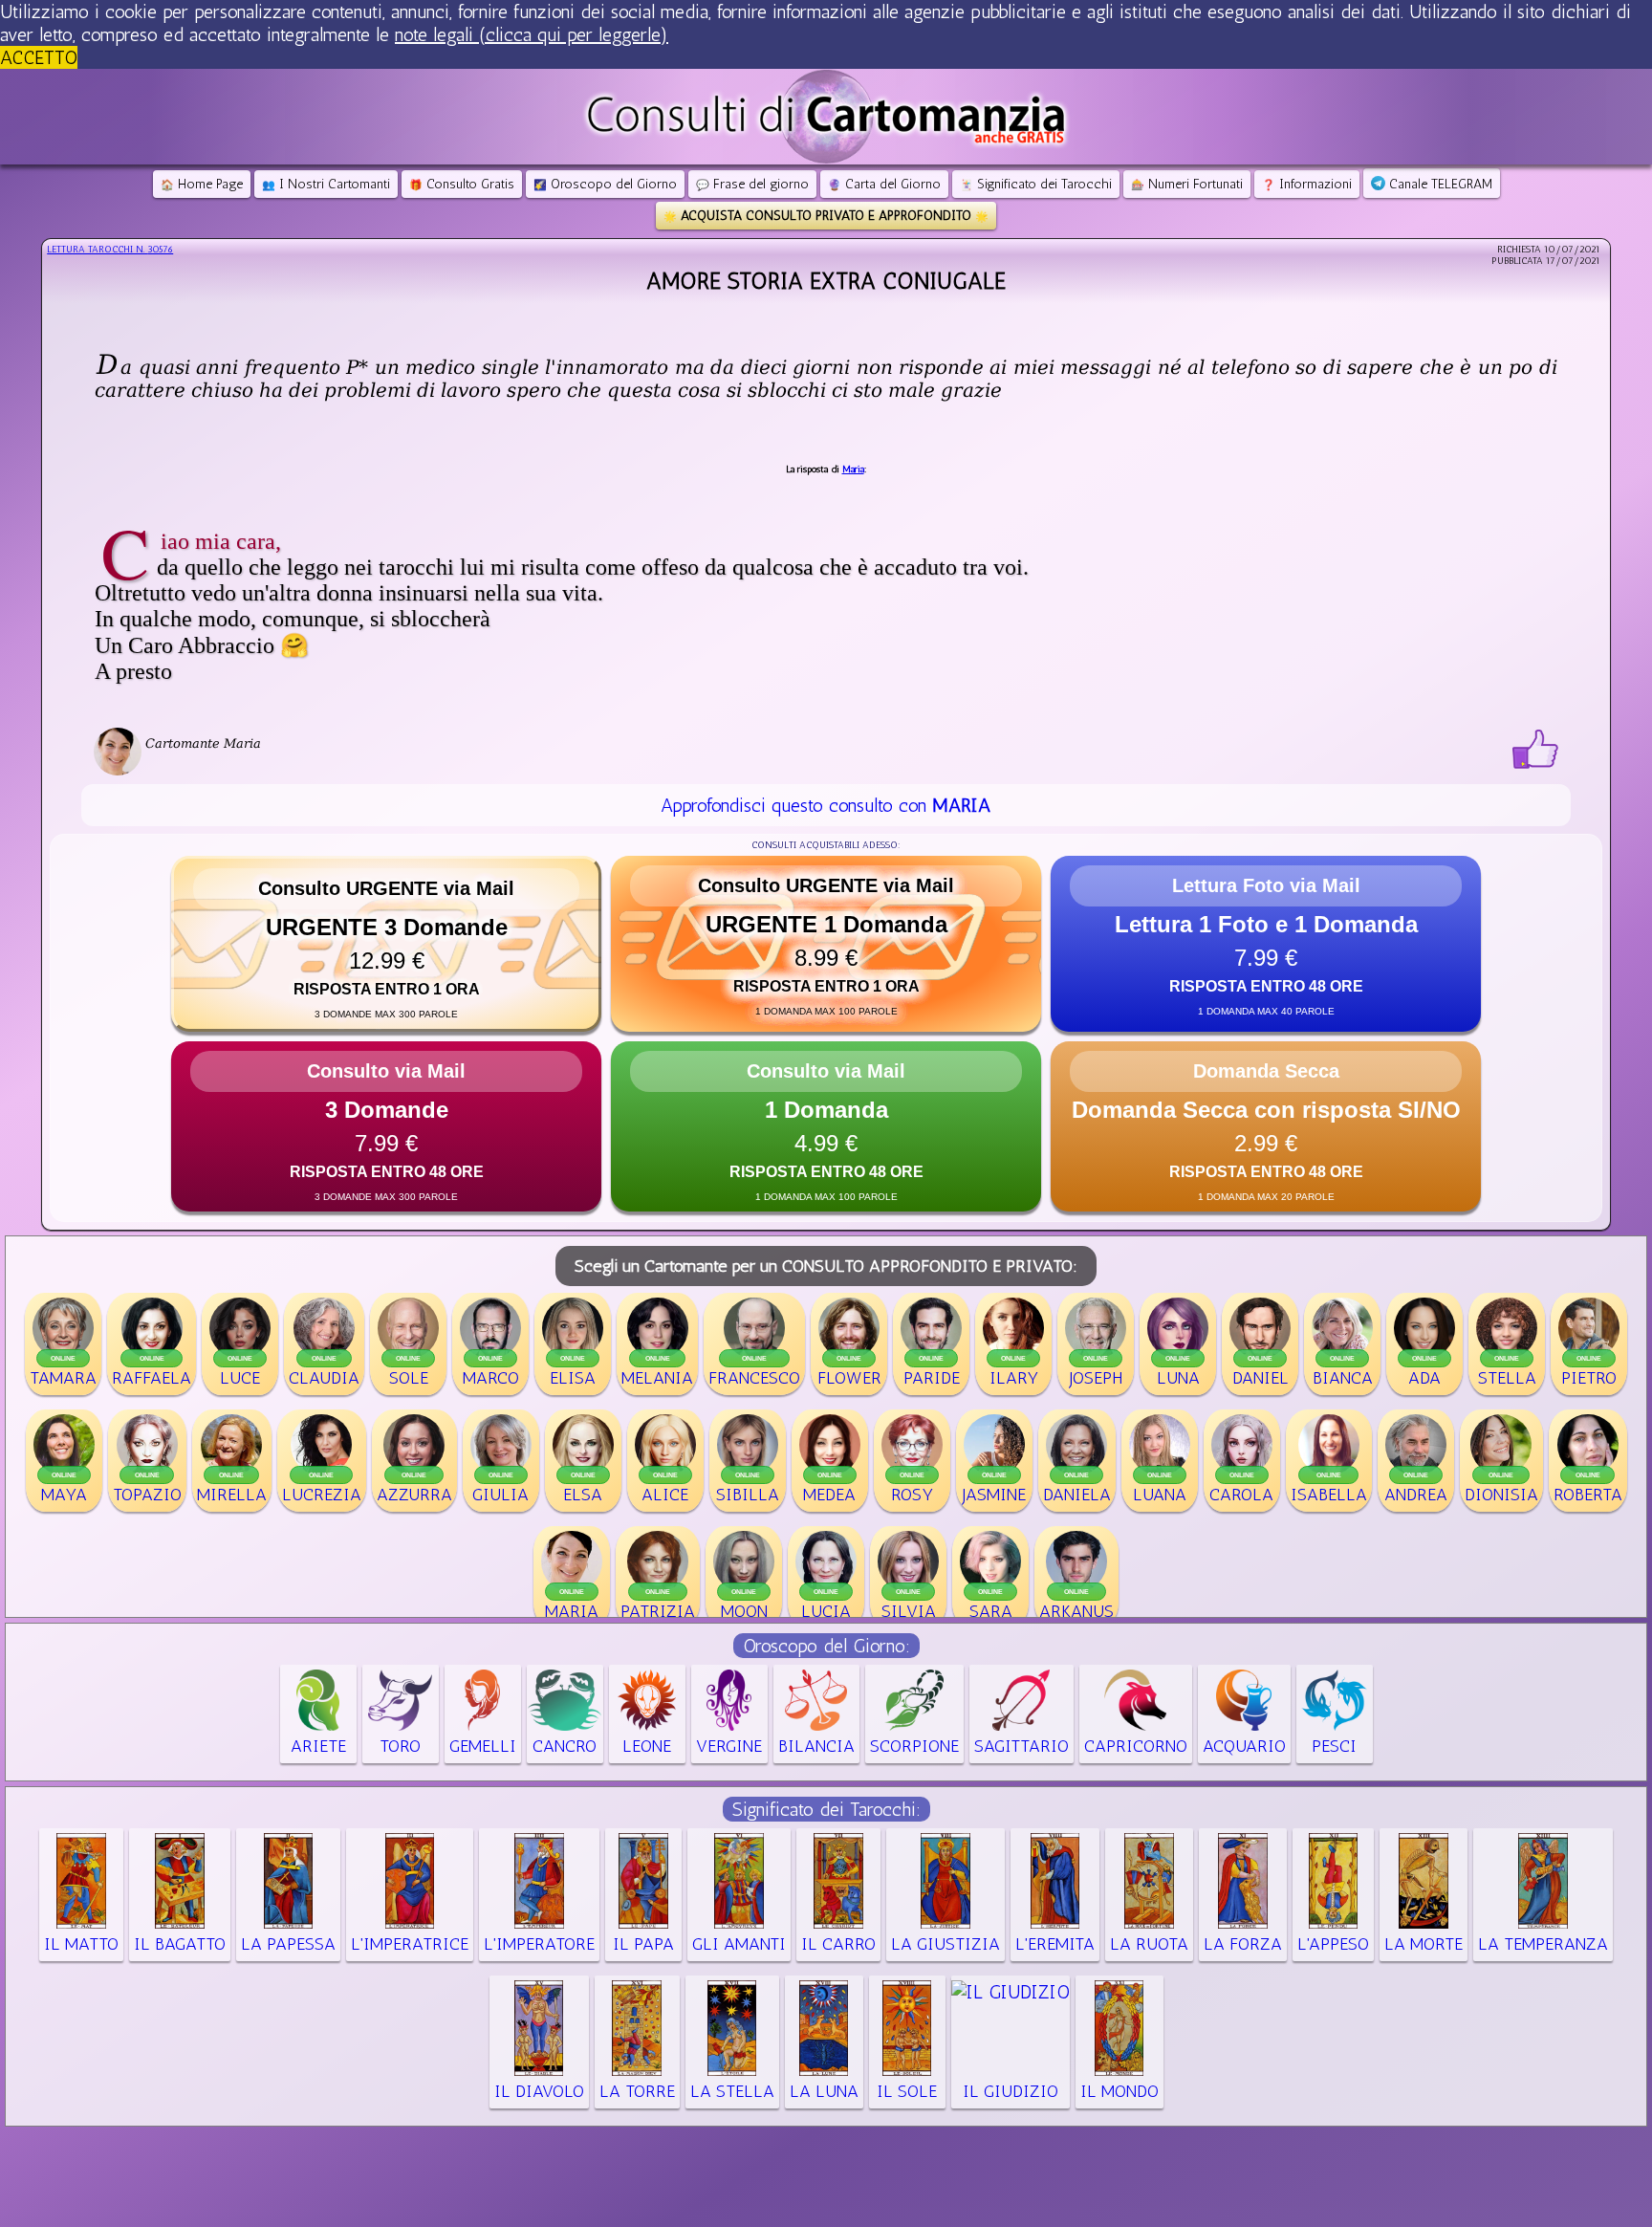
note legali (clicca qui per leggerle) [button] (532, 34)
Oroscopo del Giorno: (826, 1646)
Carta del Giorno (884, 184)
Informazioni (1307, 184)
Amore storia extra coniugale (826, 281)
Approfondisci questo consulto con (826, 805)
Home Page (202, 184)
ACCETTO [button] (39, 57)
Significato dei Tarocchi (1036, 184)
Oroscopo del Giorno (605, 184)
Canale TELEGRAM (1439, 184)
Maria (853, 469)
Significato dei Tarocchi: (826, 1809)
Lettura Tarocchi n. (110, 250)
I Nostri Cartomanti (326, 184)
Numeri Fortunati (1187, 184)
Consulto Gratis (462, 184)
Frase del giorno (752, 184)
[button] (386, 944)
